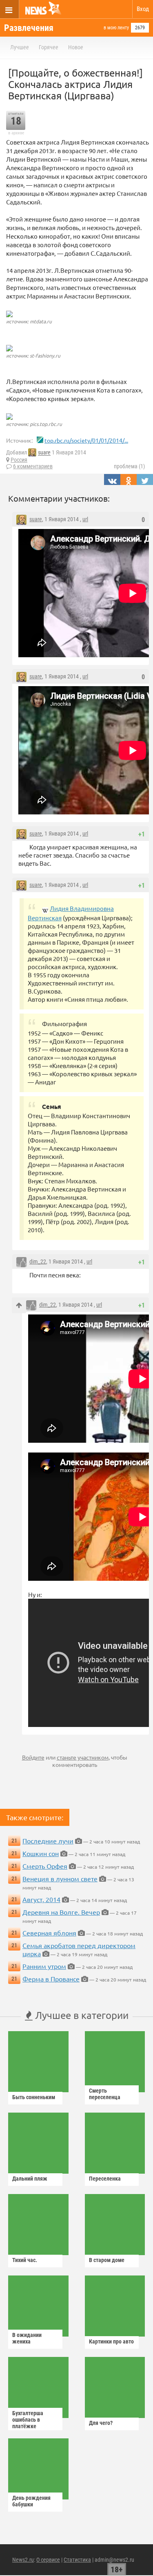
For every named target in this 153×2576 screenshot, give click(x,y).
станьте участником (83, 1757)
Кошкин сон (41, 1853)
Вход (143, 9)
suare (44, 453)
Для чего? (101, 2423)
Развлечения (29, 28)
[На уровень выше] (19, 1305)
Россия (19, 460)
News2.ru (23, 2560)
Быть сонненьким (34, 2097)
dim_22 (38, 1262)
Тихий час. (25, 2260)
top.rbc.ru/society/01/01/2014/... (86, 440)
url (85, 519)
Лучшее (20, 47)
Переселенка (105, 2179)
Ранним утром (44, 1966)
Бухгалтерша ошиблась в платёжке (28, 2420)
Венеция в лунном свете (60, 1878)
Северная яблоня (49, 1933)
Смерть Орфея (45, 1866)
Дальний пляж (30, 2179)
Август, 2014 (41, 1899)
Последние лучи (48, 1841)
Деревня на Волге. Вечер (61, 1912)
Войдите (33, 1757)
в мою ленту (116, 28)
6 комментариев (33, 466)
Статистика (77, 2560)
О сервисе (48, 2560)
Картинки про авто (111, 2341)
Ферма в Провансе (51, 1979)
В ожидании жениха (27, 2338)
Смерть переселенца (105, 2094)
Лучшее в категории (81, 2015)
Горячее (49, 47)
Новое (76, 47)
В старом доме (107, 2260)
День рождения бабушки (31, 2501)
